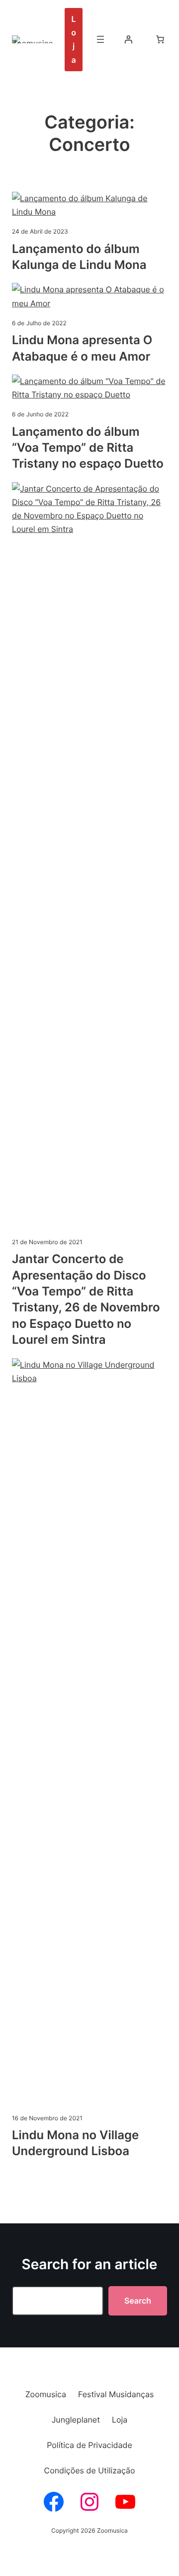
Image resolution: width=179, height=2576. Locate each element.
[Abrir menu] (100, 39)
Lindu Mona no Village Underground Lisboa (75, 2143)
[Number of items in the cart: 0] (160, 39)
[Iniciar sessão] (128, 39)
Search (138, 2301)
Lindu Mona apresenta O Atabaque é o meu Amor (82, 348)
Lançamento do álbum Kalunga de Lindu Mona (79, 257)
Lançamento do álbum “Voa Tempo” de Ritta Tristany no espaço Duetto (88, 448)
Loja (74, 39)
